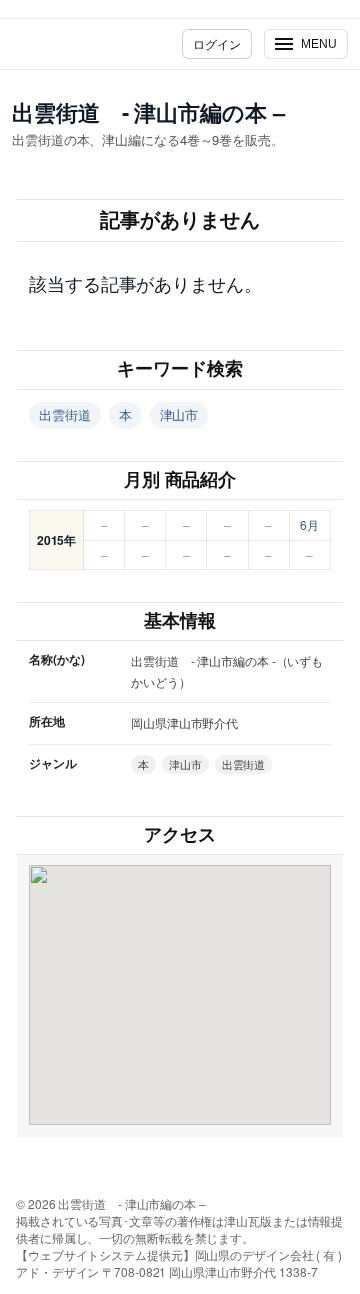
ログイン (217, 43)
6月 (309, 524)
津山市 (179, 414)
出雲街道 (65, 414)
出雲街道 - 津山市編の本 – (148, 112)
